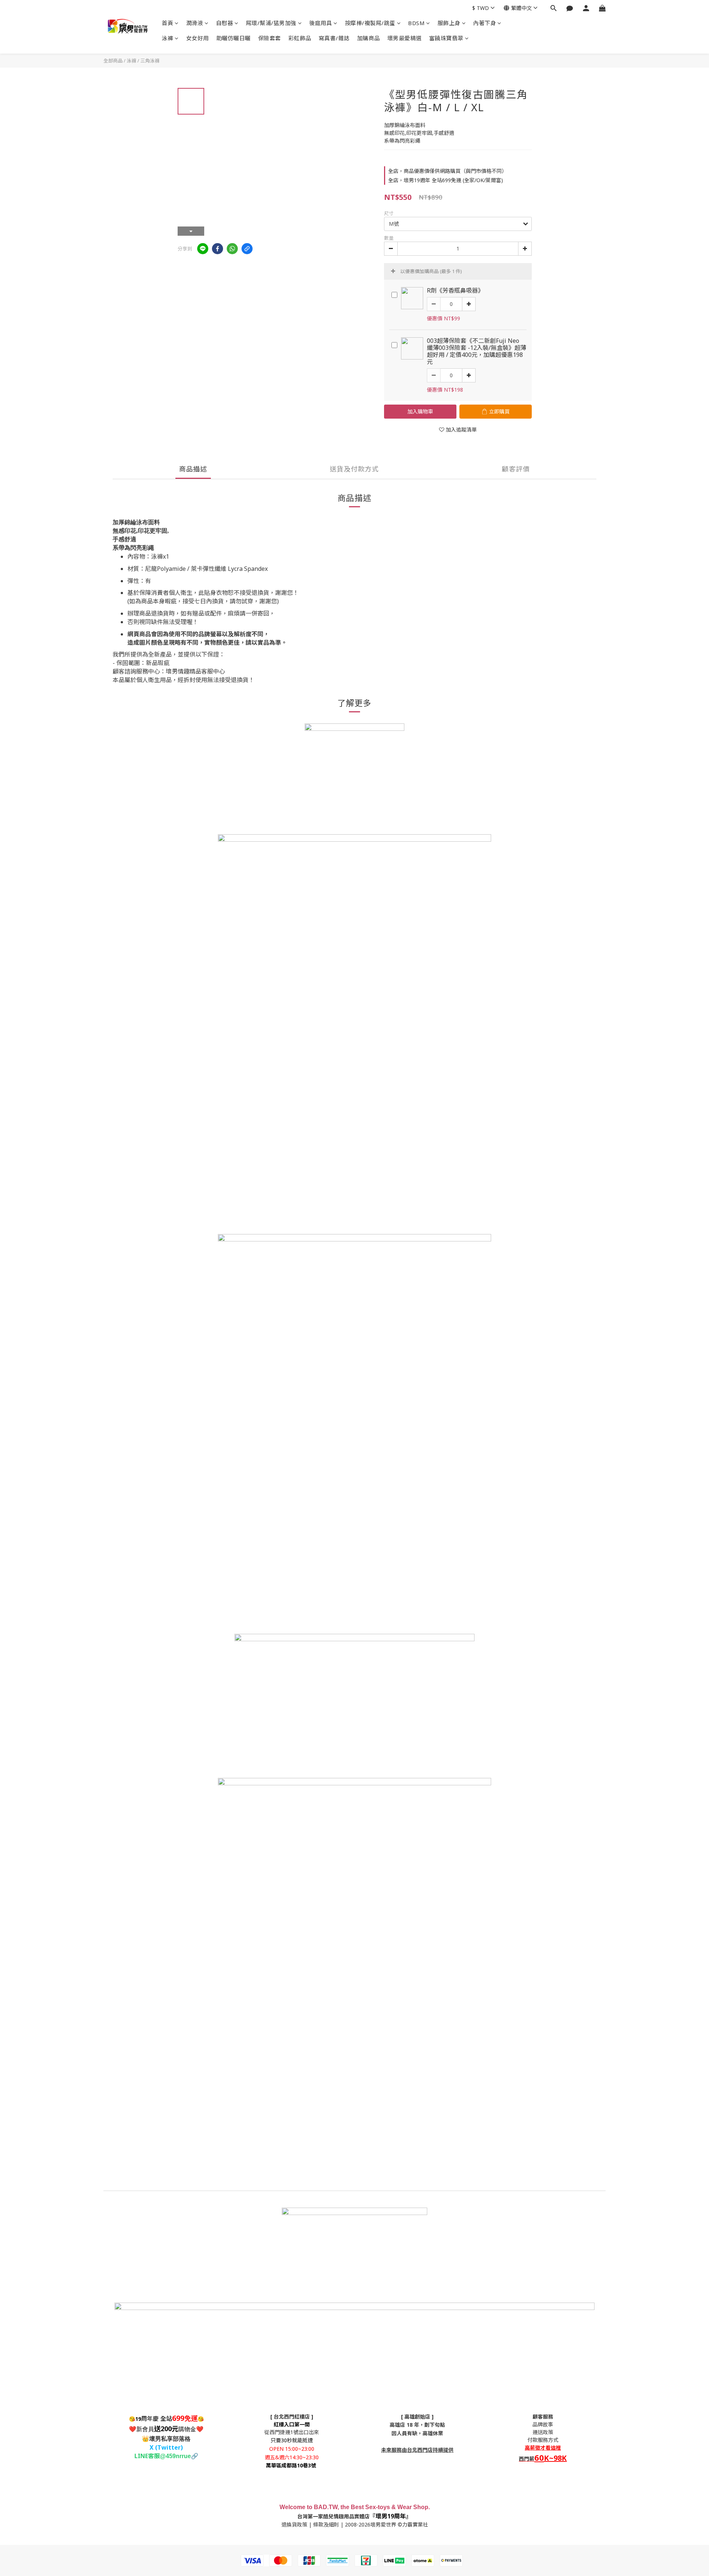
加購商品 (369, 38)
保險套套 (270, 38)
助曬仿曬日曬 (234, 38)
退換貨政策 (294, 2524)
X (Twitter (165, 2447)
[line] (203, 249)
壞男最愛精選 (405, 38)
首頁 (167, 23)
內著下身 (484, 23)
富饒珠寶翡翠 (446, 38)
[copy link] (247, 249)
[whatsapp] (232, 249)
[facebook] (218, 249)
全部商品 (113, 61)
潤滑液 (195, 23)
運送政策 (543, 2432)
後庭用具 (321, 23)
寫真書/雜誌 (334, 38)
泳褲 (167, 38)
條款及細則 (326, 2524)
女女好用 (198, 38)
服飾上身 (449, 23)
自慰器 (225, 23)
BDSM (416, 23)
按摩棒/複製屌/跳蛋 (370, 23)
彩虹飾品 (300, 38)
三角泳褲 (150, 61)
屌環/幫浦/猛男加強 (271, 23)
